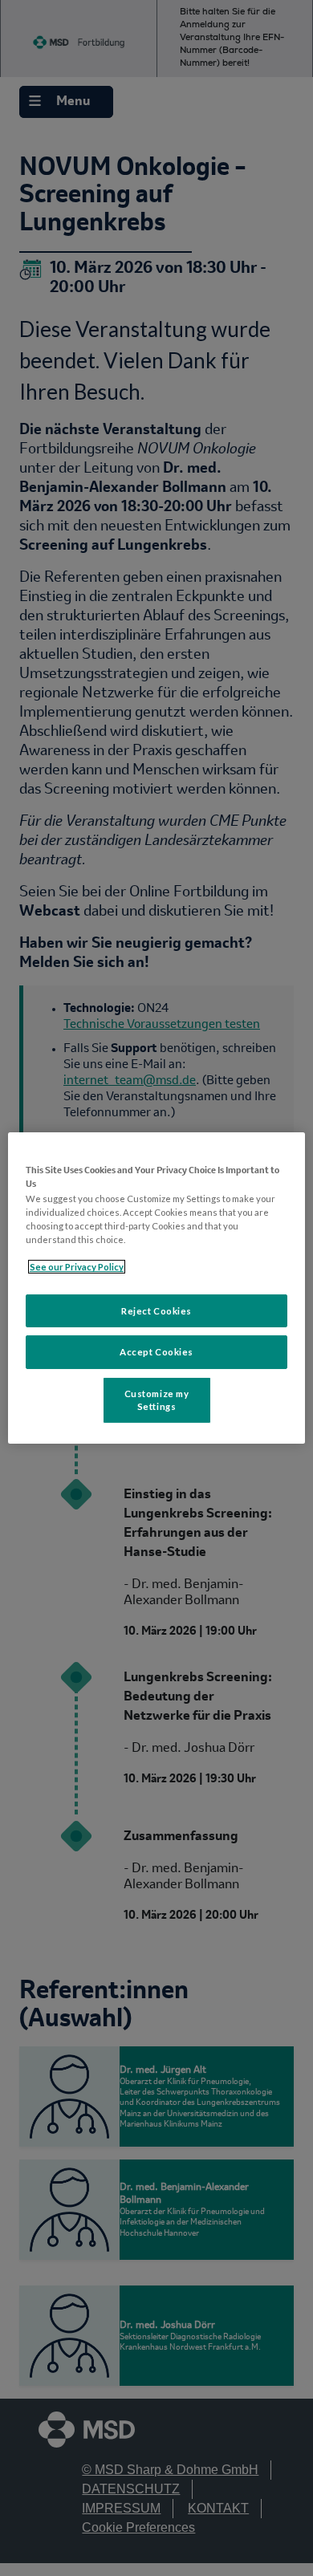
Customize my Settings (157, 1400)
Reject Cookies (156, 1310)
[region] (157, 1288)
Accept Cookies (156, 1352)
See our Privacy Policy (77, 1267)
